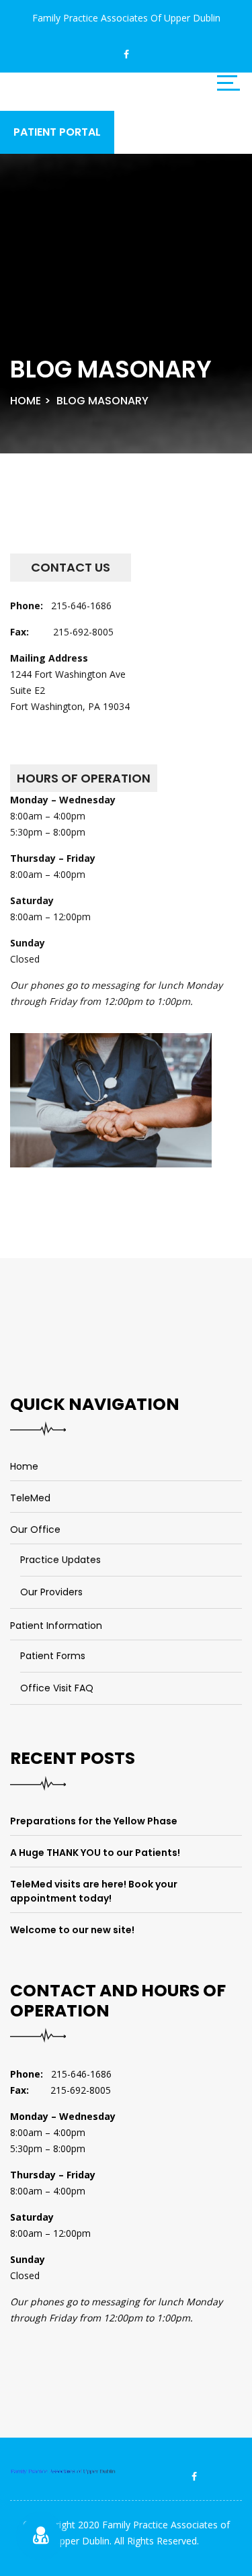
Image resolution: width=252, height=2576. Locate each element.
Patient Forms (53, 1656)
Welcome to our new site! (72, 1930)
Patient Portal (57, 132)
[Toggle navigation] (228, 83)
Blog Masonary (102, 401)
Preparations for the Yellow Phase (94, 1821)
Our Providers (51, 1592)
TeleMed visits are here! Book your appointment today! (94, 1891)
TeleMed (30, 1498)
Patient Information (56, 1626)
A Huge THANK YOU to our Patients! (95, 1853)
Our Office (35, 1529)
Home (26, 401)
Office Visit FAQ (57, 1688)
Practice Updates (60, 1560)
